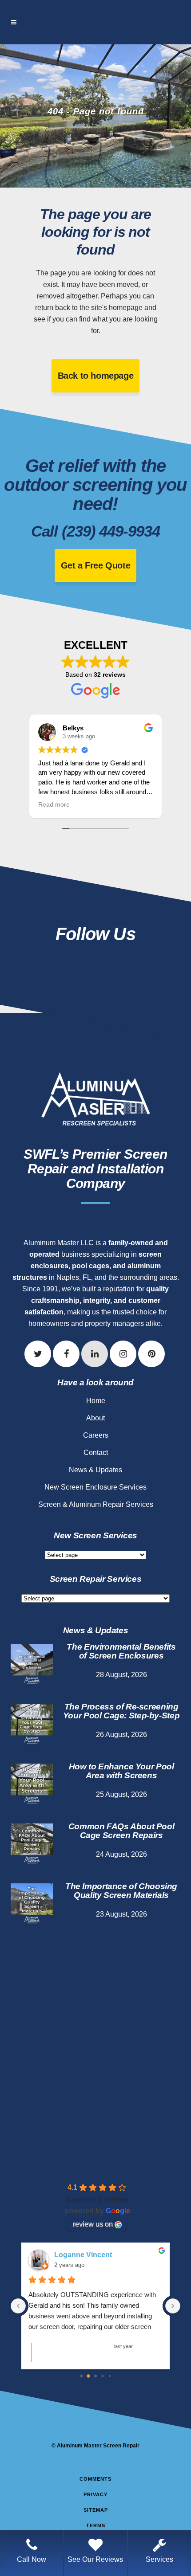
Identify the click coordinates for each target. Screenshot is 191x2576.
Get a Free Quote (96, 565)
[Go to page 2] (96, 2376)
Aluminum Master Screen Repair (98, 2446)
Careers (96, 1435)
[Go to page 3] (102, 2376)
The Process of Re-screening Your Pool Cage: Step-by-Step (121, 1711)
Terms (96, 2525)
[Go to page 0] (82, 2376)
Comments (95, 2479)
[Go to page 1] (88, 2376)
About (95, 1418)
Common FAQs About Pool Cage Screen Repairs (121, 1831)
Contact (96, 1453)
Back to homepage (96, 376)
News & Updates (95, 1470)
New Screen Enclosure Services (95, 1487)
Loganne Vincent (83, 2255)
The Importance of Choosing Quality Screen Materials (121, 1891)
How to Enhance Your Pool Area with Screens (121, 1771)
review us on (93, 2224)
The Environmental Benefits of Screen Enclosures (121, 1651)
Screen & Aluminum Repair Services (96, 1504)
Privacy (95, 2494)
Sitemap (96, 2510)
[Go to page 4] (110, 2376)
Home (96, 1401)
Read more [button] (38, 805)
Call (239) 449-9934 (95, 531)
